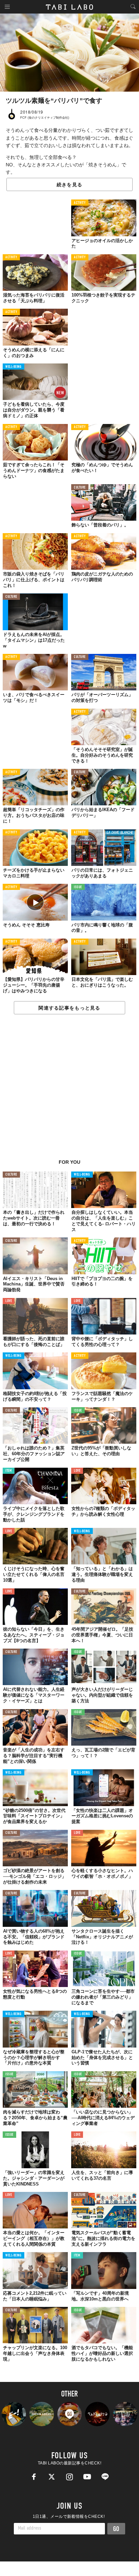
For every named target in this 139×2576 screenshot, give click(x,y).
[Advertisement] (69, 1090)
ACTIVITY (80, 203)
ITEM (9, 1471)
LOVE (9, 1301)
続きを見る (69, 185)
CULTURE (80, 488)
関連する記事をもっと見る (69, 1008)
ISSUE (78, 887)
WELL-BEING (13, 367)
